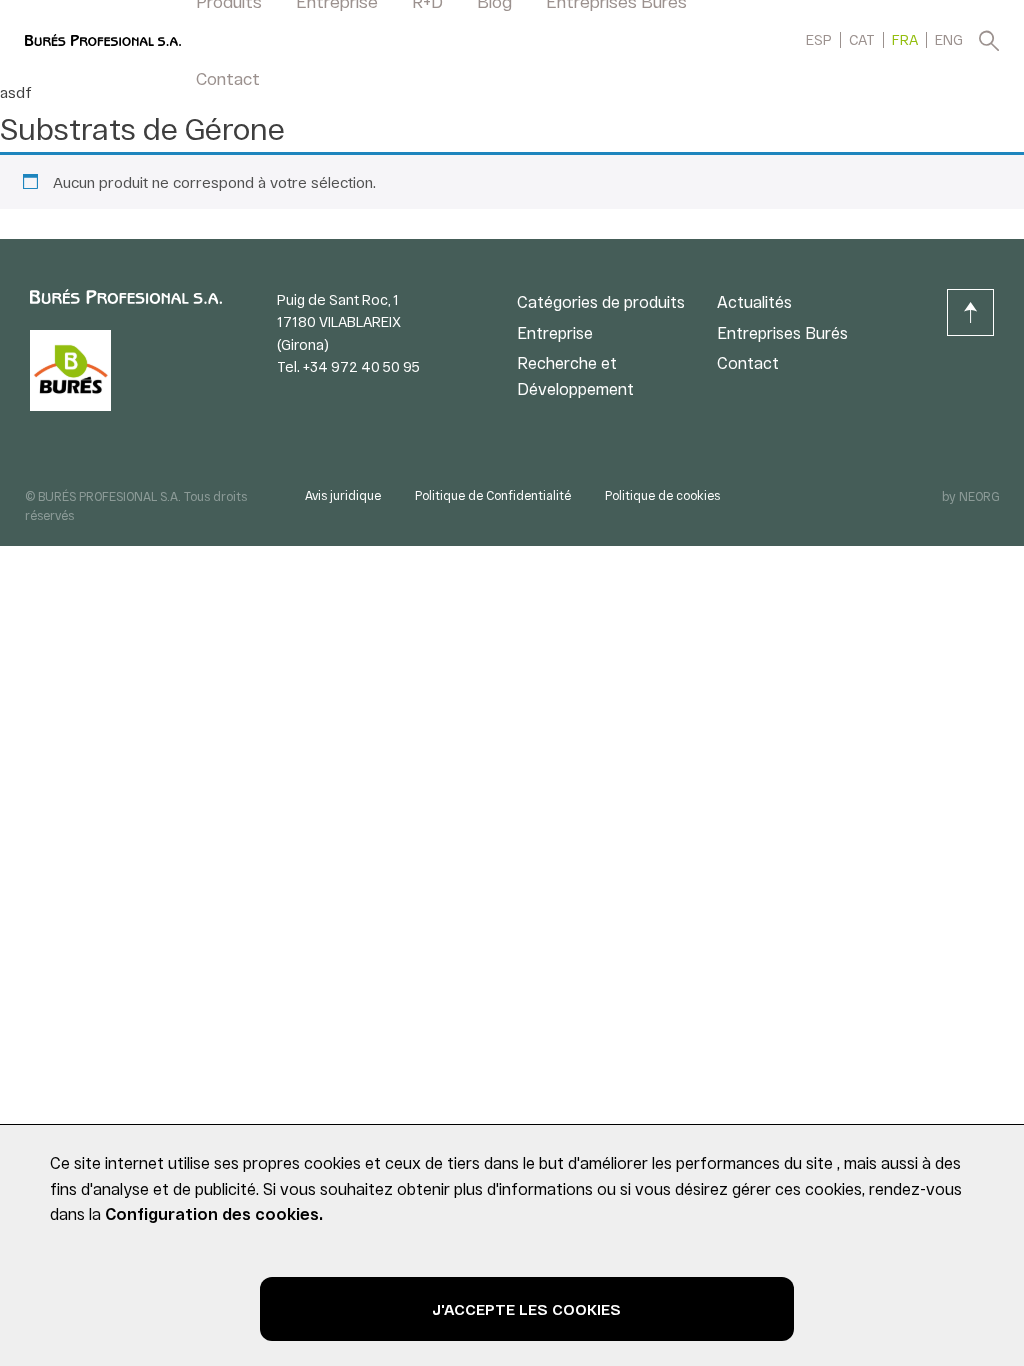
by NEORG (970, 496)
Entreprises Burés (782, 332)
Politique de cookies (662, 495)
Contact (228, 78)
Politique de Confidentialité (493, 495)
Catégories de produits (601, 301)
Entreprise (555, 332)
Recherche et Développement (575, 375)
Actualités (754, 301)
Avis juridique (343, 495)
